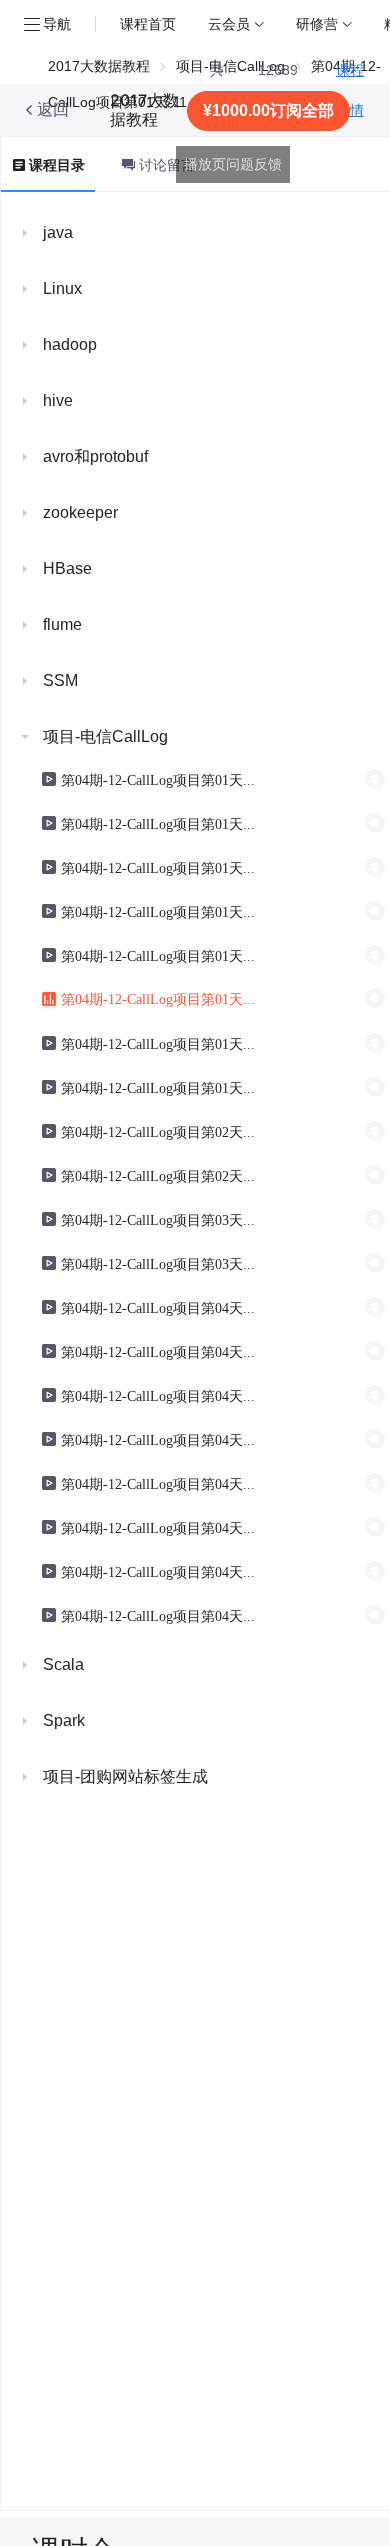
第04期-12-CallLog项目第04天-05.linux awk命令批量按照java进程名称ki (160, 1351)
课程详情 (350, 90)
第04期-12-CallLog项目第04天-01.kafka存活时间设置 (160, 1307)
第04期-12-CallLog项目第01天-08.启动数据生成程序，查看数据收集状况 (160, 911)
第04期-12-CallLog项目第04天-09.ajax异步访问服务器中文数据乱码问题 (160, 1483)
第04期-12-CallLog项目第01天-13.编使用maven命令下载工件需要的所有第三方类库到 (160, 1043)
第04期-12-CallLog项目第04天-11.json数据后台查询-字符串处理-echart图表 (160, 1571)
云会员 (229, 23)
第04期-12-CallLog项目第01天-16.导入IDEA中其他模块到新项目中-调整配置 (160, 1087)
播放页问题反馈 (233, 164)
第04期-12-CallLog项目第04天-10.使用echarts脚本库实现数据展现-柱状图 (160, 1527)
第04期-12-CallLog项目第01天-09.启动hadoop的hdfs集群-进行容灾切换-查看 (160, 955)
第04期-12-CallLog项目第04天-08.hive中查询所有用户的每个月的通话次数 (160, 1439)
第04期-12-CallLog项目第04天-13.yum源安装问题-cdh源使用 (160, 1615)
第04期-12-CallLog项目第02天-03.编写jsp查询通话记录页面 (160, 1175)
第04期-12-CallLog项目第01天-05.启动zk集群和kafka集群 (160, 823)
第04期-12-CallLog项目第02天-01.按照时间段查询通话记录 (160, 1131)
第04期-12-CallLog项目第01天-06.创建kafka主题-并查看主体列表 (160, 867)
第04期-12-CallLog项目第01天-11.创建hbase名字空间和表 (160, 998)
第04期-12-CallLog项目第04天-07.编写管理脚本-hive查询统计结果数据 (160, 1395)
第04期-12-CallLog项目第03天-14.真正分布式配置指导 (160, 1263)
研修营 (317, 23)
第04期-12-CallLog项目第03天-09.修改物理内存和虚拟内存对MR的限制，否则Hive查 (160, 1219)
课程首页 (148, 23)
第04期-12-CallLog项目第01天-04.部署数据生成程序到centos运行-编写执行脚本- (160, 779)
